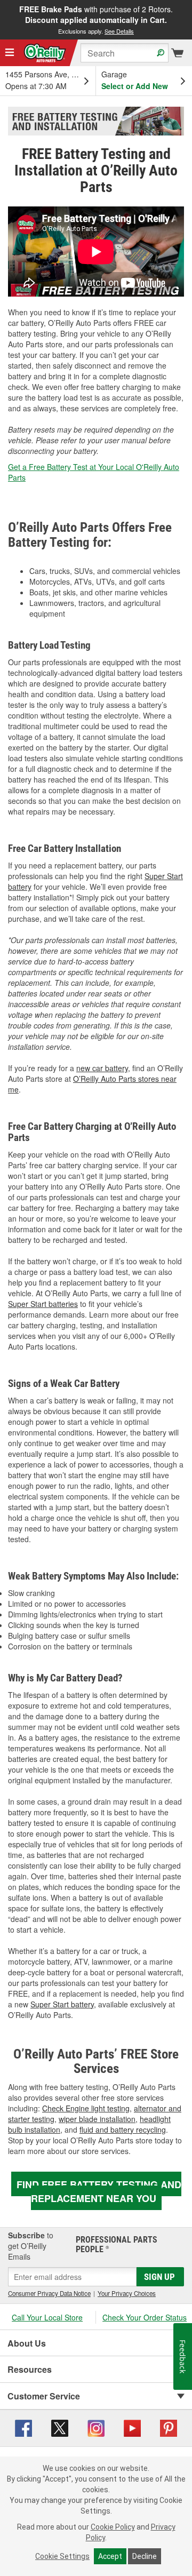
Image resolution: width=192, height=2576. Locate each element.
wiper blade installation (97, 2119)
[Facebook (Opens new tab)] (23, 2427)
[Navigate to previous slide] (3, 20)
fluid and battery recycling (123, 2130)
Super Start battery (62, 2004)
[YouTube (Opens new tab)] (132, 2427)
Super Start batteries (43, 1304)
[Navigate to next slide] (189, 20)
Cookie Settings (62, 2556)
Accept (110, 2556)
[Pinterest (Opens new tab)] (169, 2427)
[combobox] (125, 53)
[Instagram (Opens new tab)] (96, 2427)
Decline (145, 2556)
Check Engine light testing (86, 2108)
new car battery (102, 1068)
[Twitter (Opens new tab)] (60, 2427)
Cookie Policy (113, 2527)
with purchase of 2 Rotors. (96, 19)
